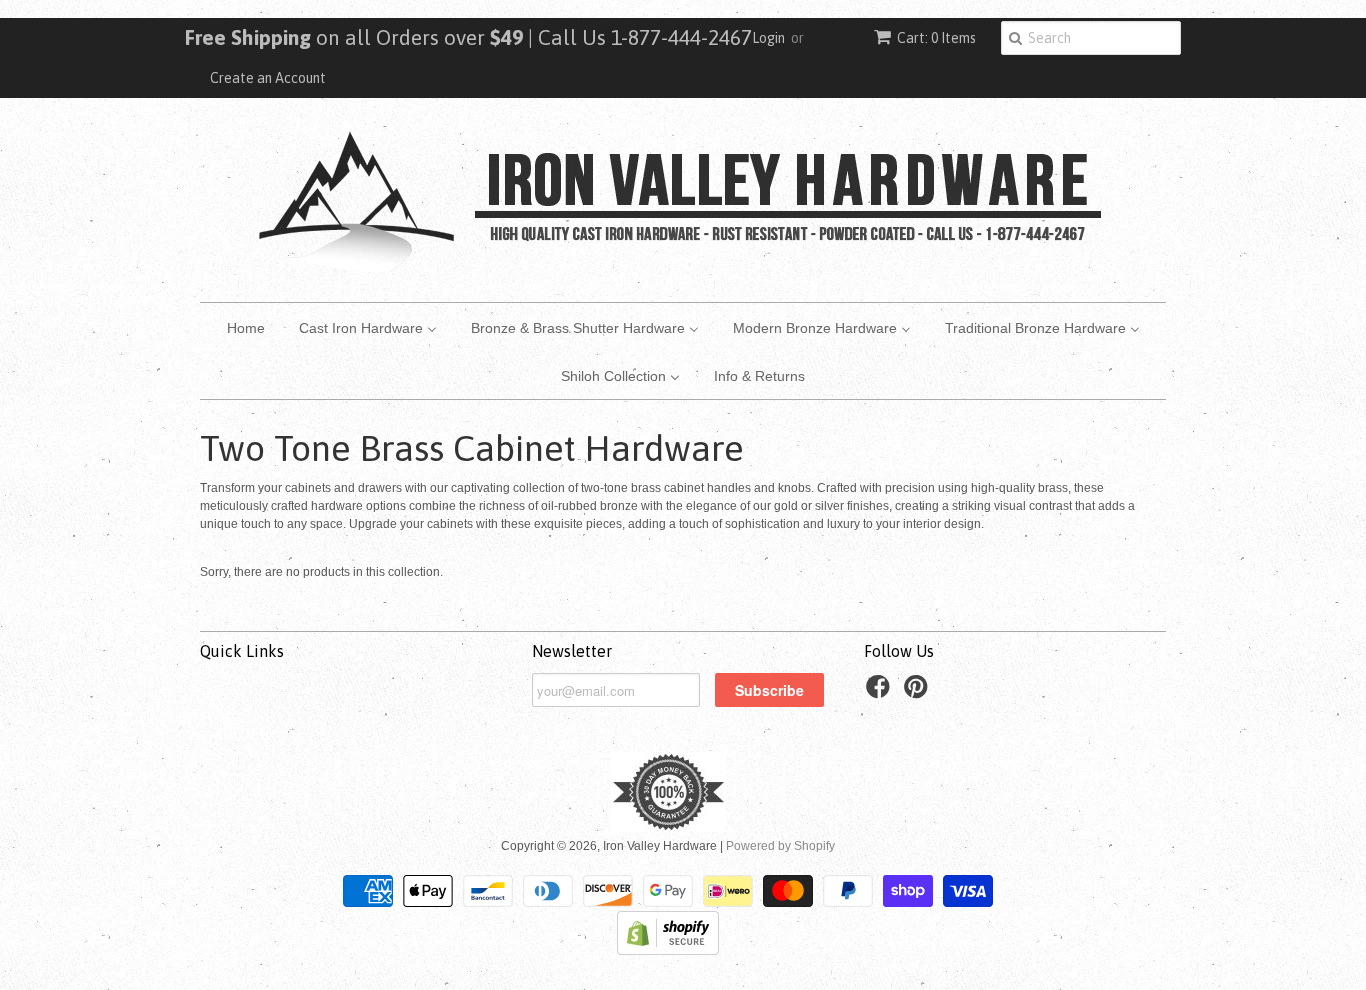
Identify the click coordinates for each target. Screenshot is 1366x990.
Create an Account (268, 78)
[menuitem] (246, 327)
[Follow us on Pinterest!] (919, 693)
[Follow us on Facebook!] (881, 693)
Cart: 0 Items (936, 38)
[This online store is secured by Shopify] (668, 951)
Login (768, 38)
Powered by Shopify (780, 846)
